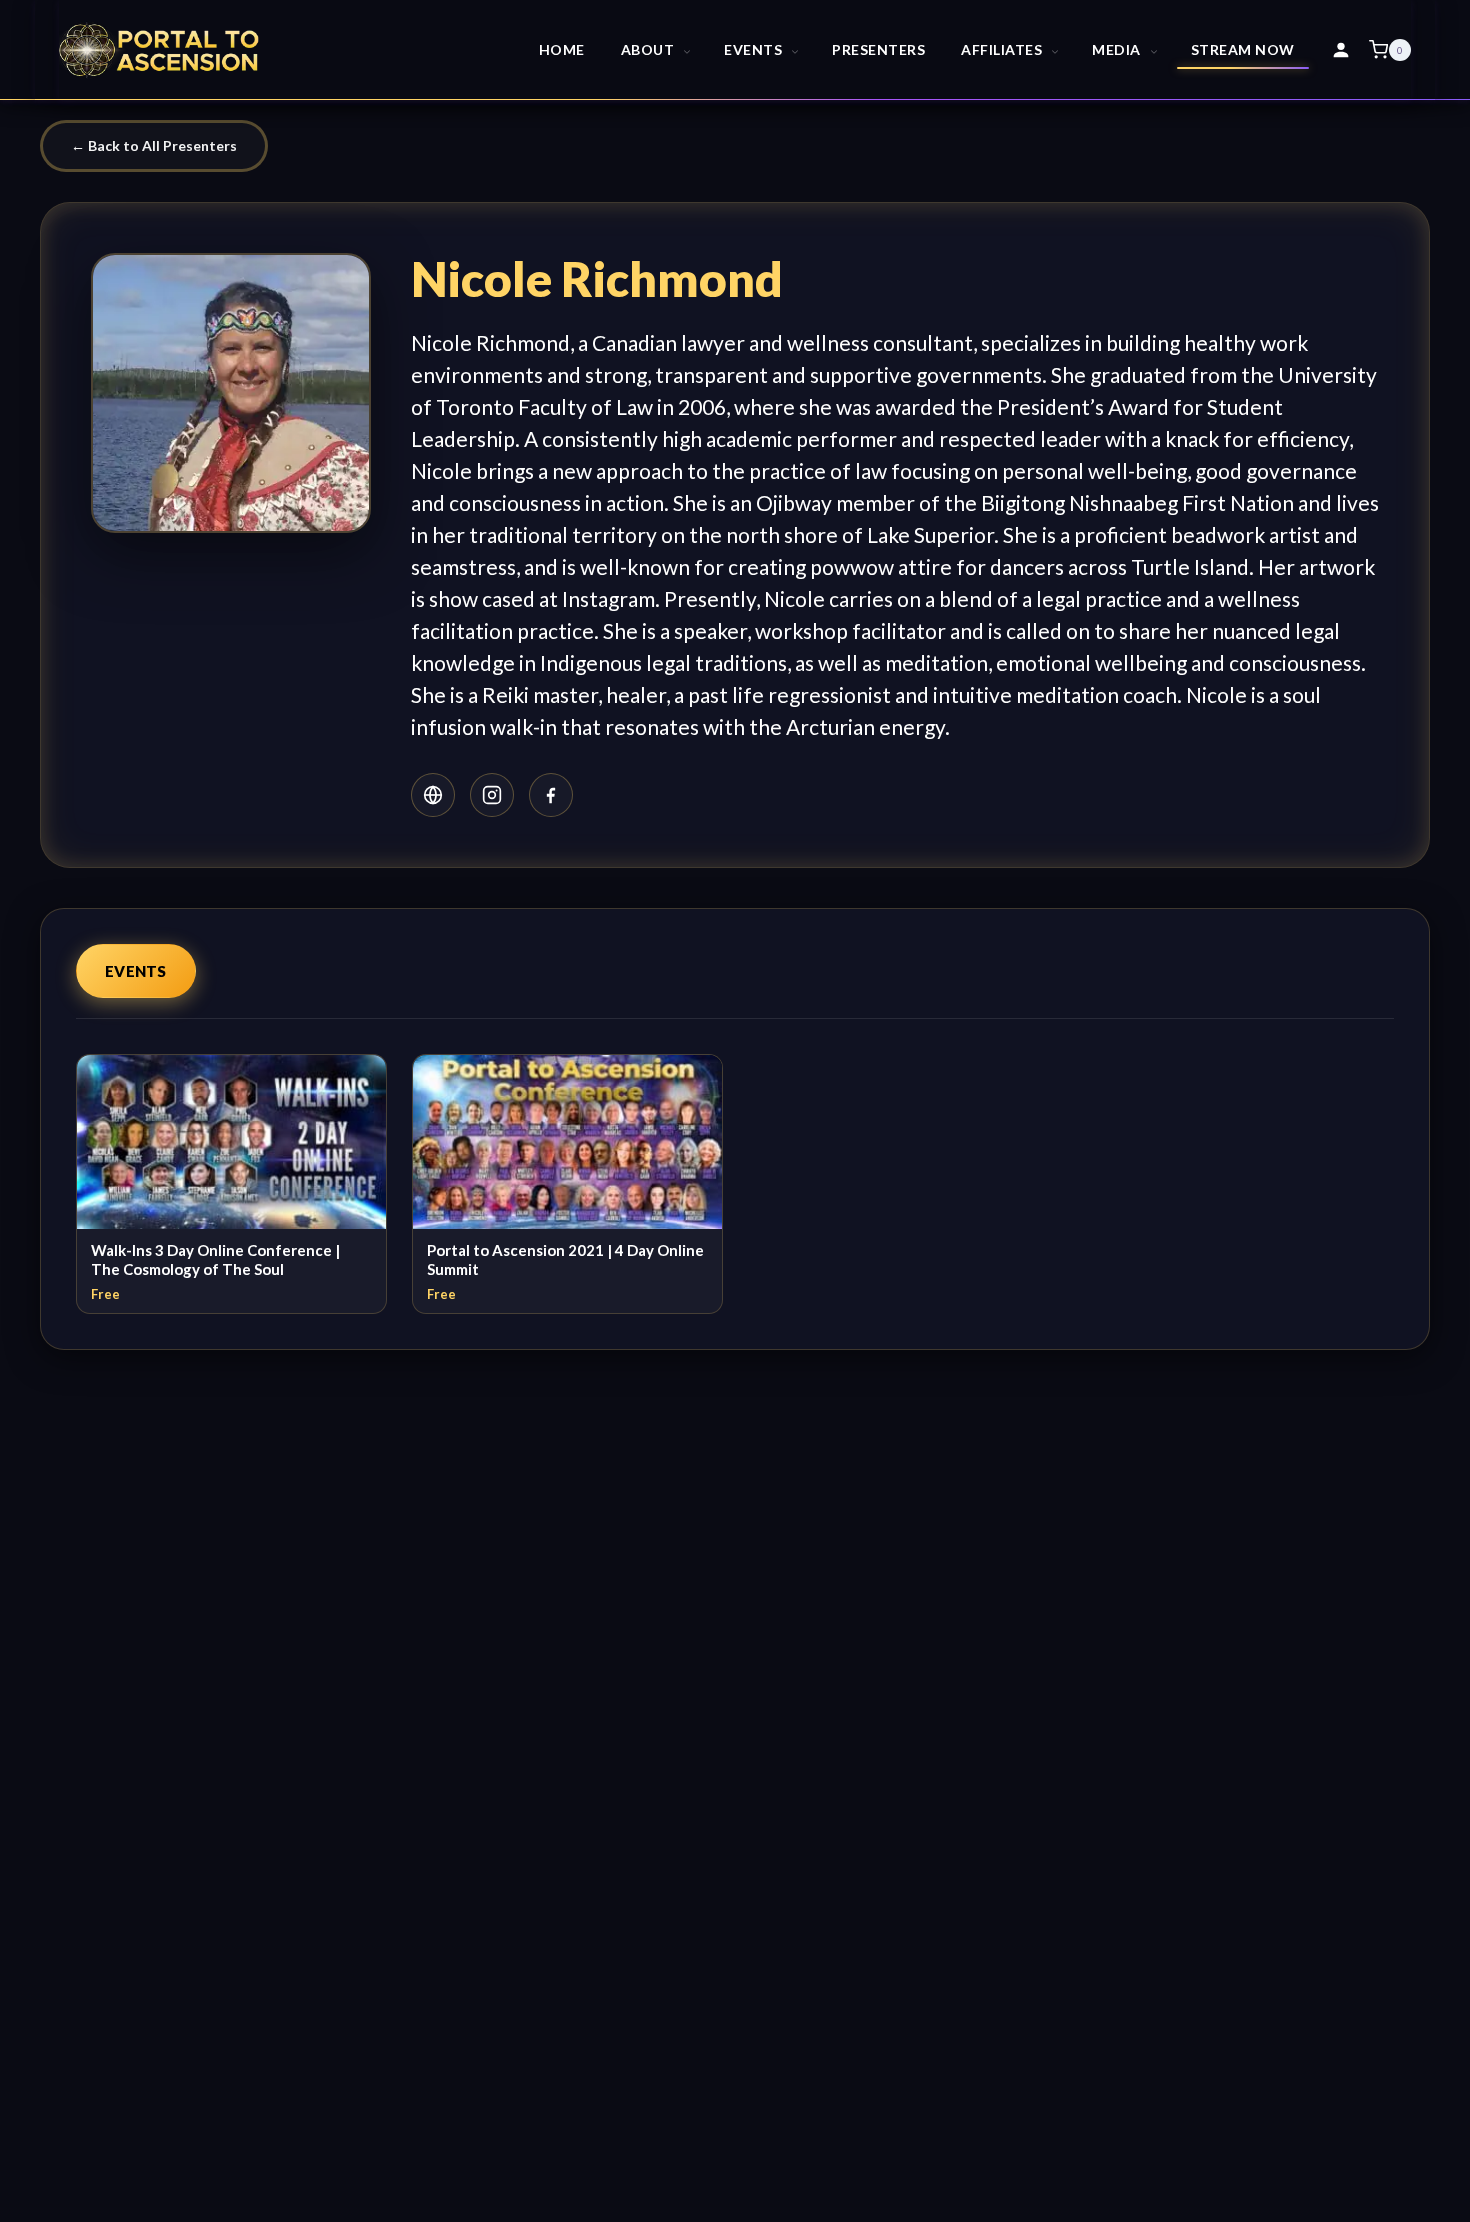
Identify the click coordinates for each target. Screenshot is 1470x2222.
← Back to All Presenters (154, 145)
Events (136, 971)
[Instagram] (492, 795)
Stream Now (1243, 49)
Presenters (878, 49)
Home (562, 49)
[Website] (433, 795)
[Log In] (1341, 50)
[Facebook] (551, 795)
